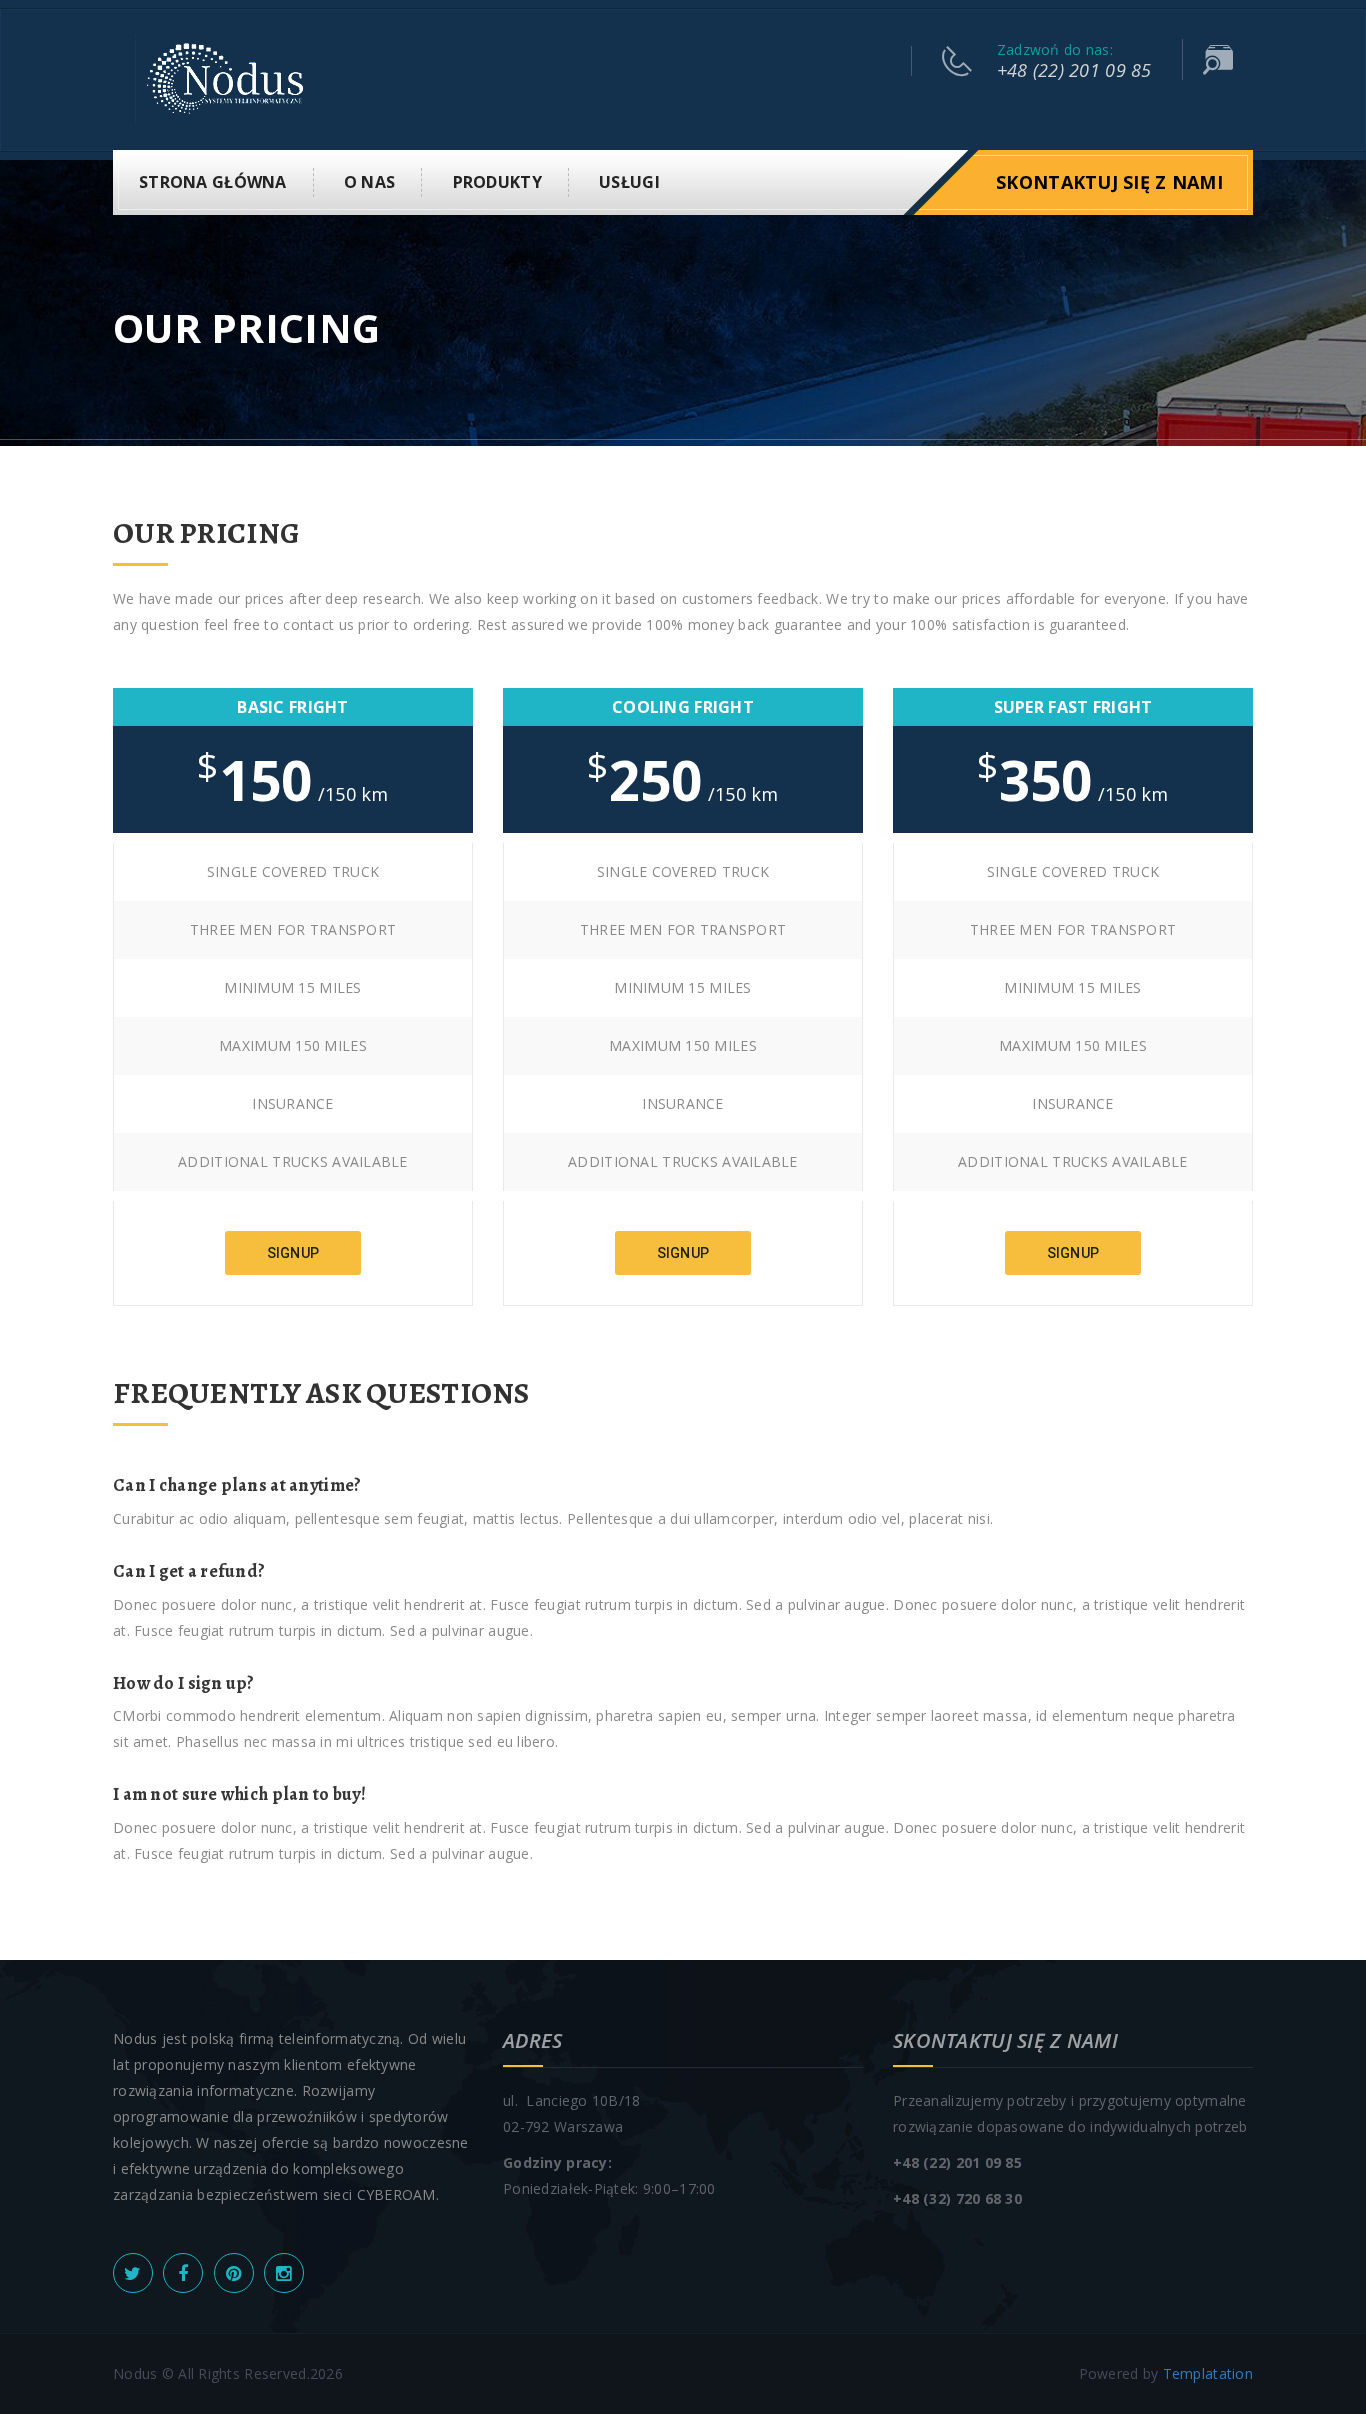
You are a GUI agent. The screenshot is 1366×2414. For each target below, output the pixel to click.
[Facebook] (183, 2273)
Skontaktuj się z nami (1109, 182)
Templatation (1208, 2373)
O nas (369, 182)
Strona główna (213, 182)
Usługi (629, 182)
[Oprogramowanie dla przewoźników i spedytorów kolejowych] (225, 78)
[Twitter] (133, 2273)
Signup (293, 1253)
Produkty (497, 182)
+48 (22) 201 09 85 (1074, 70)
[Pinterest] (234, 2273)
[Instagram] (284, 2273)
